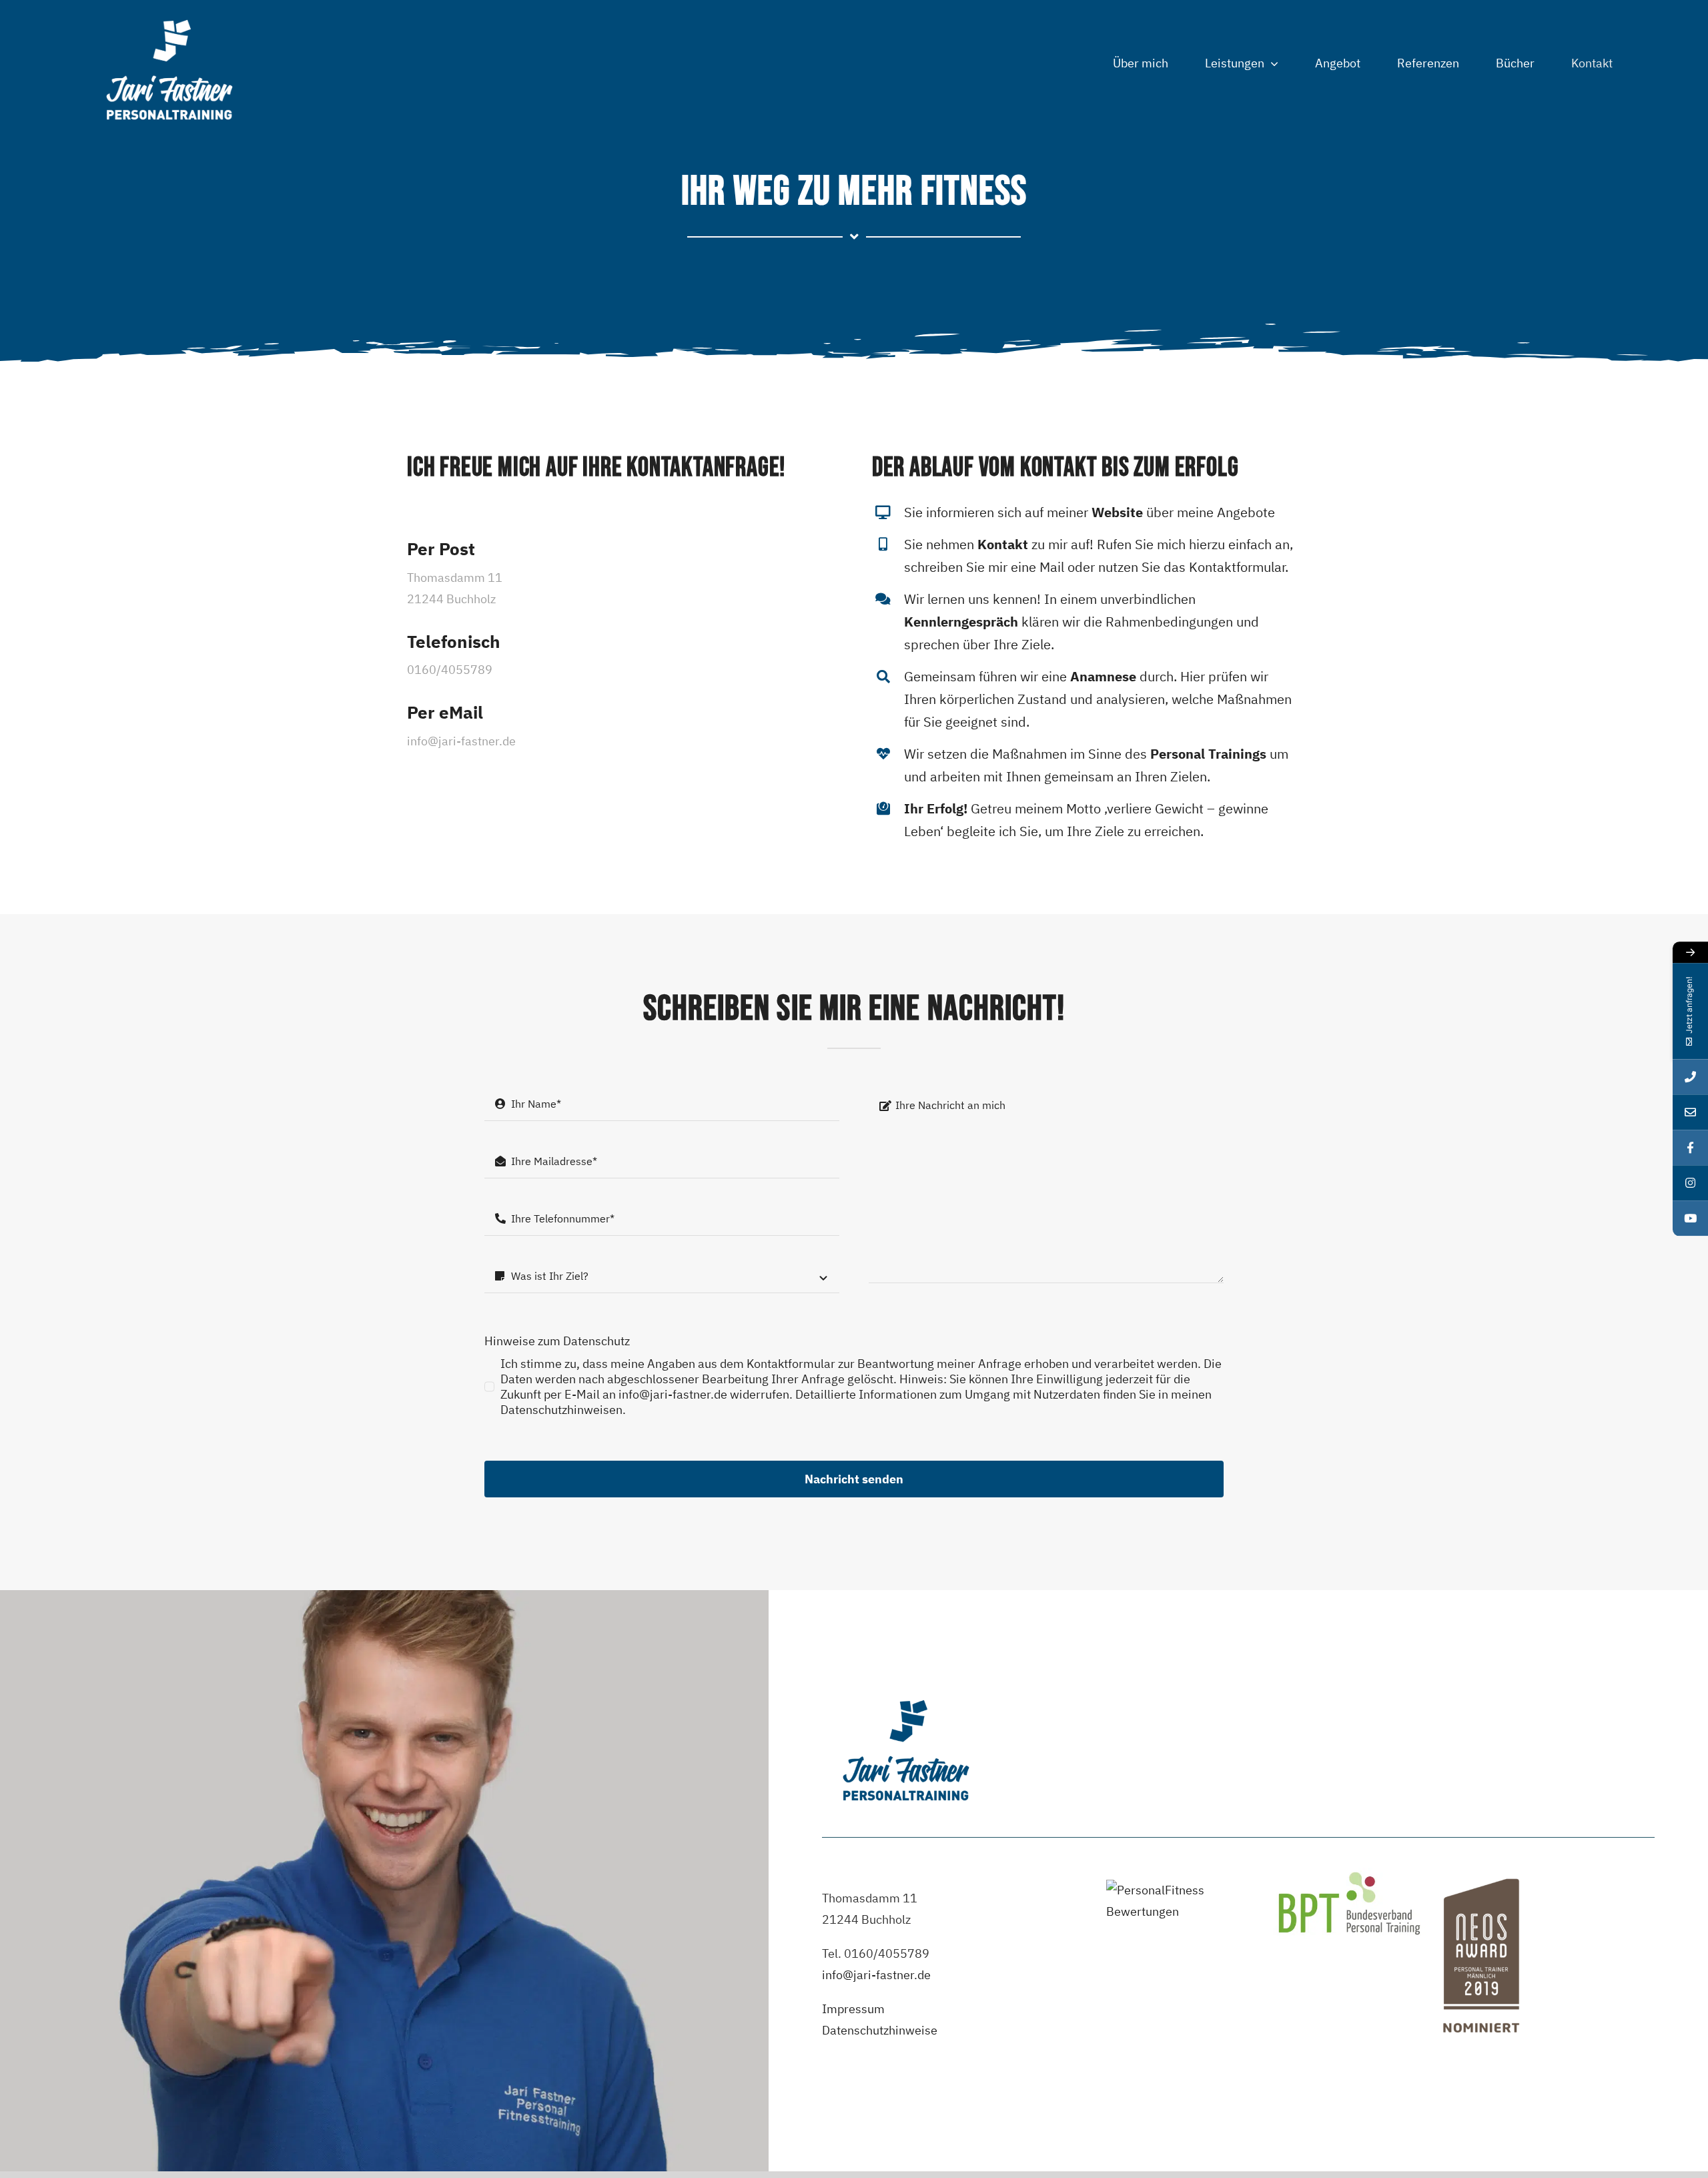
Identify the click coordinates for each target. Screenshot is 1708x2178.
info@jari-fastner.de (876, 1975)
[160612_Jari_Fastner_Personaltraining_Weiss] (169, 16)
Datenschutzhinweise (880, 2030)
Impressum (853, 2009)
